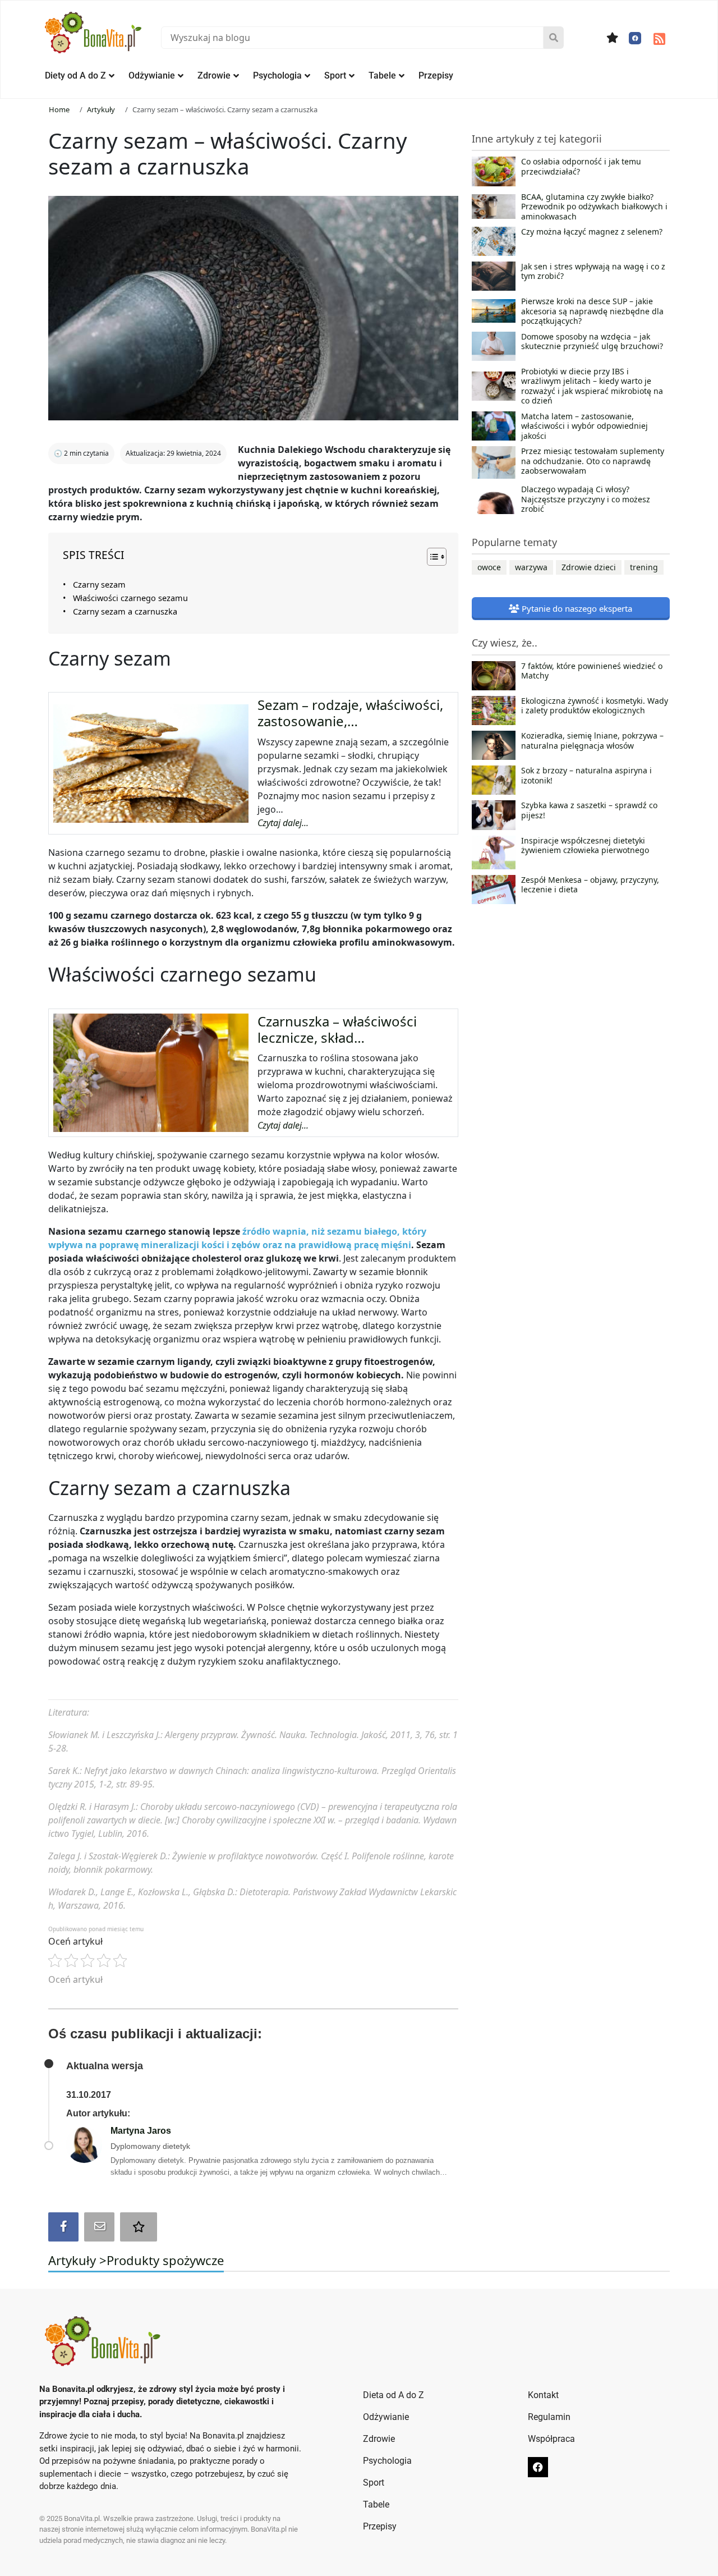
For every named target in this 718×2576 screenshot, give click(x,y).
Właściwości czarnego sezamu (130, 598)
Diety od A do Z (75, 75)
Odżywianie (152, 75)
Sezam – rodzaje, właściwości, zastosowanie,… (350, 713)
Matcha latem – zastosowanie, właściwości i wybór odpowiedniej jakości (584, 426)
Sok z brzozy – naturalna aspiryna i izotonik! (586, 776)
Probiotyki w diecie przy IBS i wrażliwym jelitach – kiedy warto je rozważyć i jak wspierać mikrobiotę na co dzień (592, 386)
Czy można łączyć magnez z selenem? (592, 232)
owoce (489, 567)
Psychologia (277, 75)
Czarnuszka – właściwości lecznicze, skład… (337, 1029)
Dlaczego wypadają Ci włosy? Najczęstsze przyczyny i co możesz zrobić (586, 499)
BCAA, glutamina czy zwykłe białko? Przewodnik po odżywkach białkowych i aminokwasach (594, 207)
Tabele (382, 75)
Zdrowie (214, 75)
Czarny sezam (99, 585)
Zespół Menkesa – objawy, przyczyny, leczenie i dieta (590, 885)
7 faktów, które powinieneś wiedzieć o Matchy (592, 671)
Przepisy (436, 75)
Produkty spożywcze (165, 2260)
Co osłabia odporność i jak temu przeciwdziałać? (581, 167)
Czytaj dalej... (283, 823)
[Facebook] (635, 38)
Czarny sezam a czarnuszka (125, 611)
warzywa (531, 567)
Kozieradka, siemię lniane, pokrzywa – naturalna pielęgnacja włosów (592, 741)
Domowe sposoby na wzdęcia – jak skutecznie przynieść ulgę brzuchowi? (592, 342)
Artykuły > (77, 2260)
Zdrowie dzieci (589, 567)
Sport (335, 75)
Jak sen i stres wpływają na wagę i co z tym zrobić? (593, 272)
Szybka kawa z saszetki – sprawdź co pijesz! (589, 810)
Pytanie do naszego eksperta (576, 608)
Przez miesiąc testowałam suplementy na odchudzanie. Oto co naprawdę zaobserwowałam (593, 461)
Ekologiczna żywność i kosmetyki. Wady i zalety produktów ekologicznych (595, 706)
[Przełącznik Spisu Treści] (431, 557)
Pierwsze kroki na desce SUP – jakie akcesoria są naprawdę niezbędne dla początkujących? (592, 311)
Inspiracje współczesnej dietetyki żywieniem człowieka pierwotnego (585, 846)
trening (644, 567)
